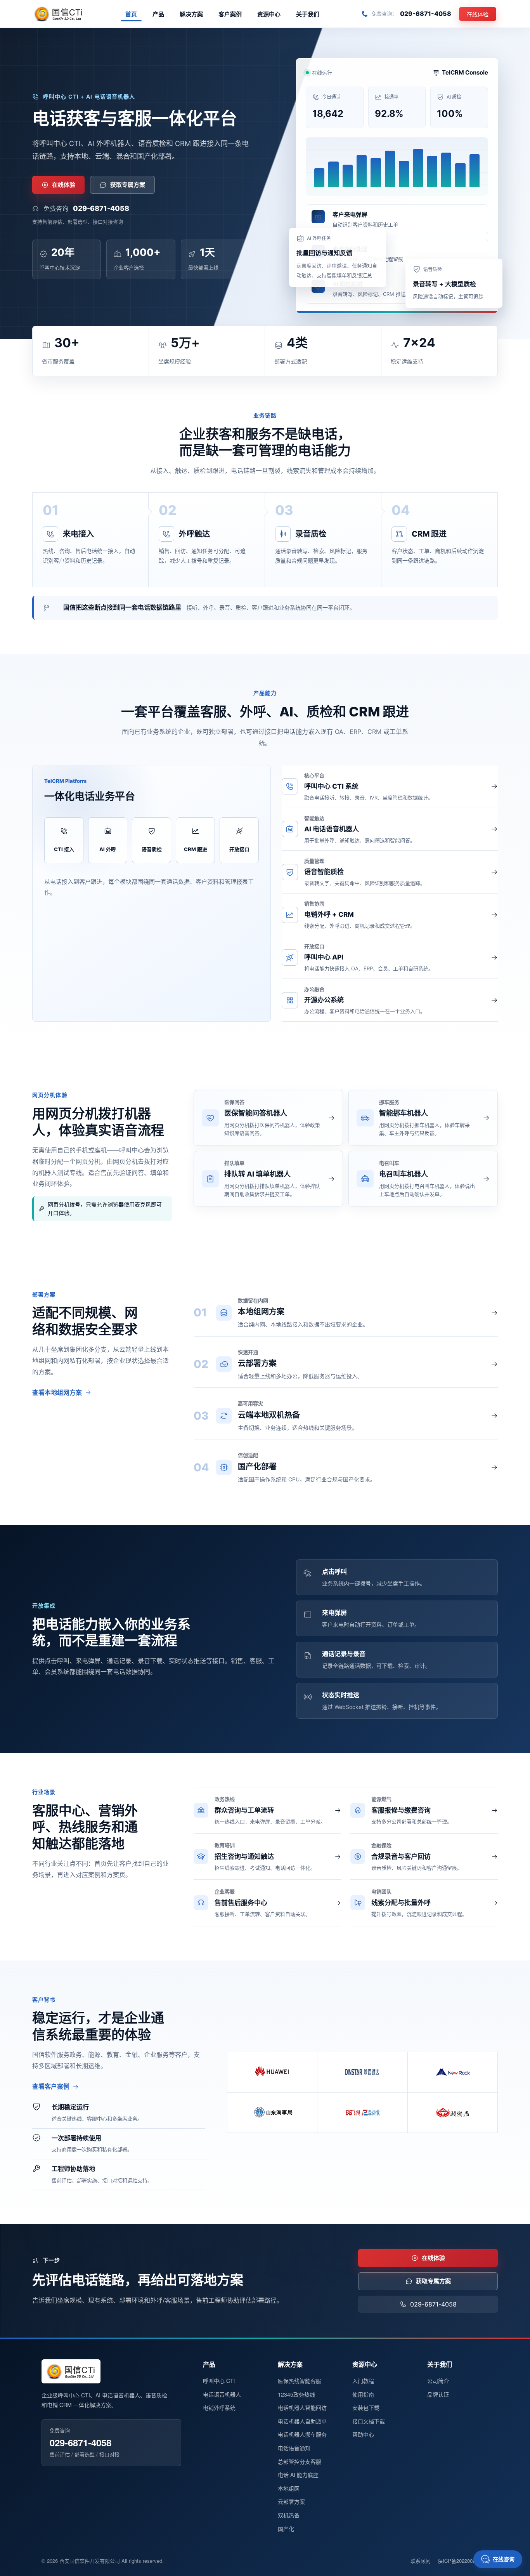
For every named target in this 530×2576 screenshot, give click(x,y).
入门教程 (363, 2381)
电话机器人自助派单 (302, 2421)
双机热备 (289, 2515)
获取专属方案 (128, 185)
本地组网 (289, 2488)
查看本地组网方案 (57, 1392)
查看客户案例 (51, 2086)
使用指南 (363, 2394)
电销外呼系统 (219, 2407)
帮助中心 (363, 2434)
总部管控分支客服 (300, 2461)
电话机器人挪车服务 (302, 2434)
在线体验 (478, 14)
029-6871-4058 (101, 208)
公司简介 (438, 2381)
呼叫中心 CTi (219, 2381)
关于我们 (308, 14)
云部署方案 (291, 2501)
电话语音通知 (294, 2448)
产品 (158, 14)
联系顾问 (421, 2561)
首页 (131, 14)
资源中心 (269, 14)
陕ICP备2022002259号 (463, 2561)
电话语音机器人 (222, 2394)
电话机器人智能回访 (302, 2407)
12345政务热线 (296, 2394)
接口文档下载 (369, 2421)
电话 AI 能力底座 (298, 2475)
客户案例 (230, 14)
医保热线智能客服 (300, 2381)
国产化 (286, 2529)
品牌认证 (438, 2394)
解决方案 (191, 14)
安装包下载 (366, 2407)
